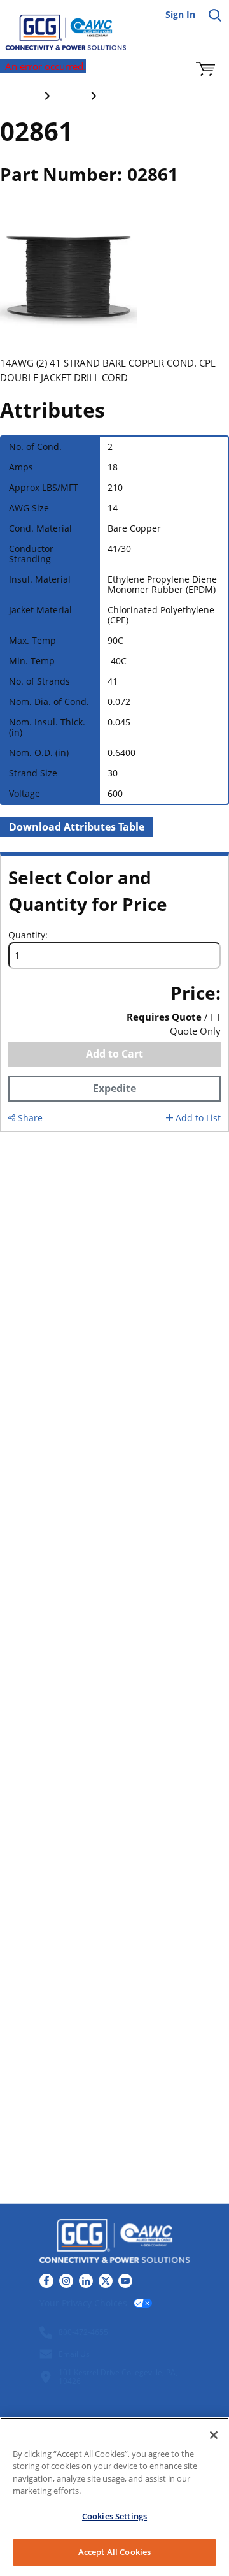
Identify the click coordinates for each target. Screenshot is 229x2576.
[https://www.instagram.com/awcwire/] (66, 2281)
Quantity (27, 935)
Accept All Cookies (114, 2552)
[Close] (214, 2435)
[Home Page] (57, 25)
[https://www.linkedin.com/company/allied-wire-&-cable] (86, 2281)
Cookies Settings (114, 2516)
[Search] (215, 15)
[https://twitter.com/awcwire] (106, 2281)
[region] (114, 2497)
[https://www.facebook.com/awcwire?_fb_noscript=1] (46, 2281)
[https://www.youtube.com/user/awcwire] (125, 2281)
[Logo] (114, 2243)
